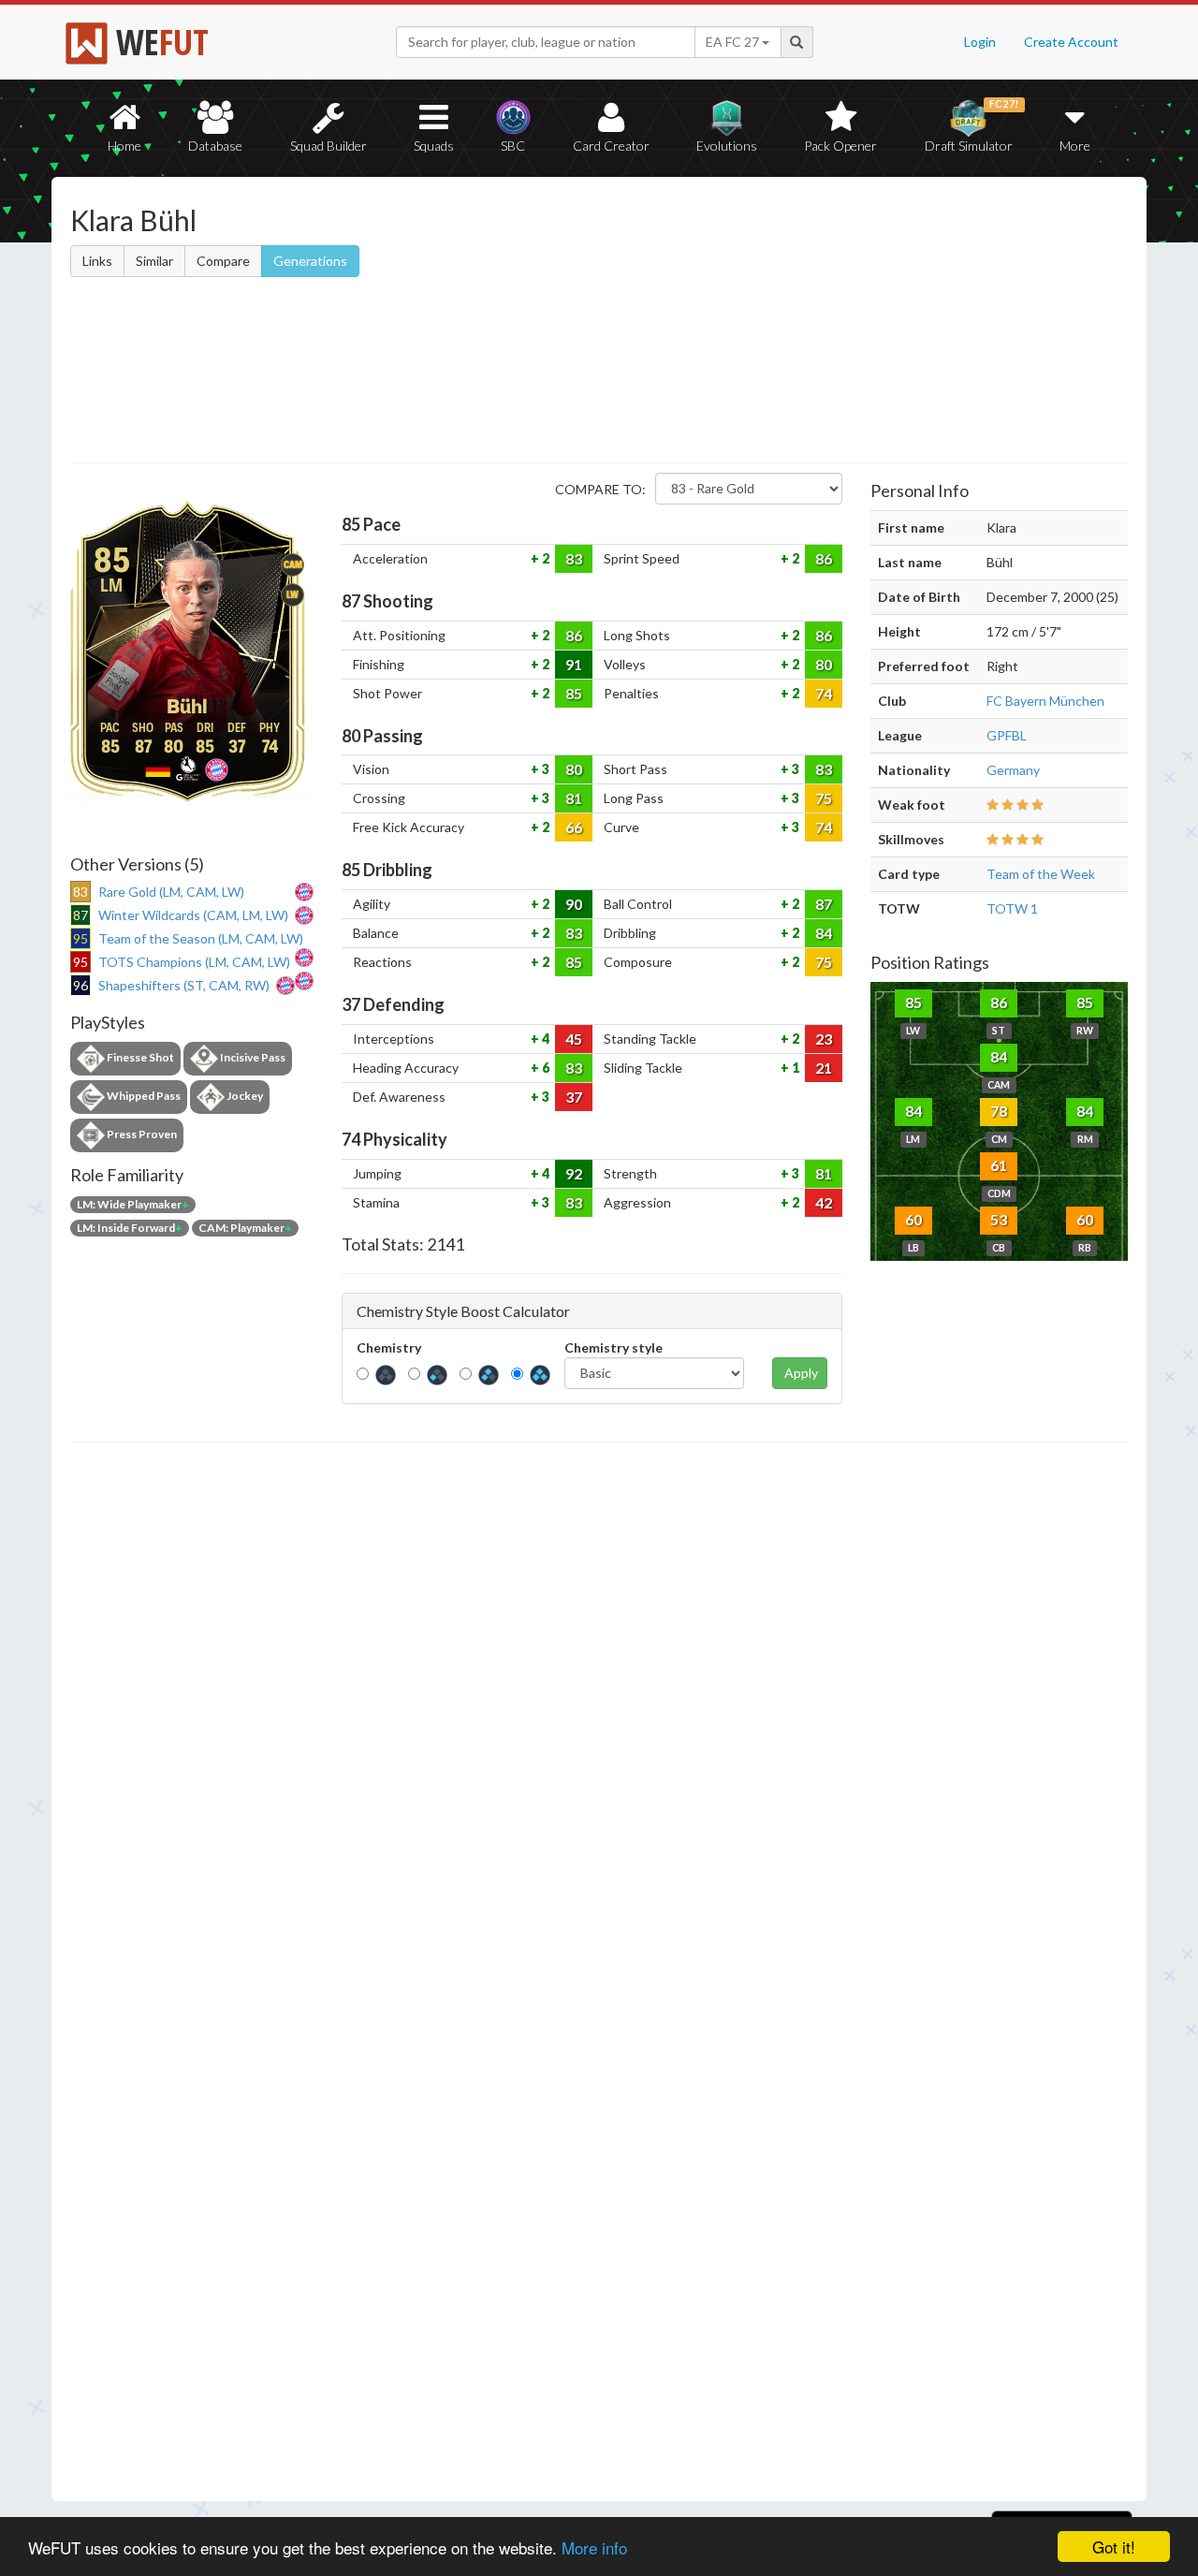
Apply (801, 1373)
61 (999, 1165)
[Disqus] (599, 1972)
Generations (310, 261)
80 (824, 664)
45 (574, 1039)
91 (574, 664)
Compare (223, 261)
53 (999, 1219)
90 (574, 904)
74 (824, 693)
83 (574, 558)
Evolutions (727, 146)
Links (97, 261)
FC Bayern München (1045, 701)
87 (824, 904)
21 (824, 1068)
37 (574, 1097)
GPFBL (1007, 735)
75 (824, 798)
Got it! (1114, 2547)
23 (824, 1039)
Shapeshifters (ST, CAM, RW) (184, 985)
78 (999, 1111)
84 (824, 933)
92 (574, 1173)
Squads (434, 146)
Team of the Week (1041, 874)
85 (574, 693)
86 (824, 558)
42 (824, 1202)
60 (913, 1219)
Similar (154, 261)
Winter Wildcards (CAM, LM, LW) (193, 915)
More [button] (1075, 146)
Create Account (1071, 42)
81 (574, 798)
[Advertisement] (780, 323)
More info (594, 2547)
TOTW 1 (1012, 908)
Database (215, 146)
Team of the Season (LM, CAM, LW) (201, 938)
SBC (513, 146)
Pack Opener (840, 146)
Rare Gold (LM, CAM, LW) (171, 892)
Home (124, 146)
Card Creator (611, 146)
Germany (1013, 770)
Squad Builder (329, 146)
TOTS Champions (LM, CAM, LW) (194, 962)
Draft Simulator (972, 126)
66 (574, 827)
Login (980, 42)
